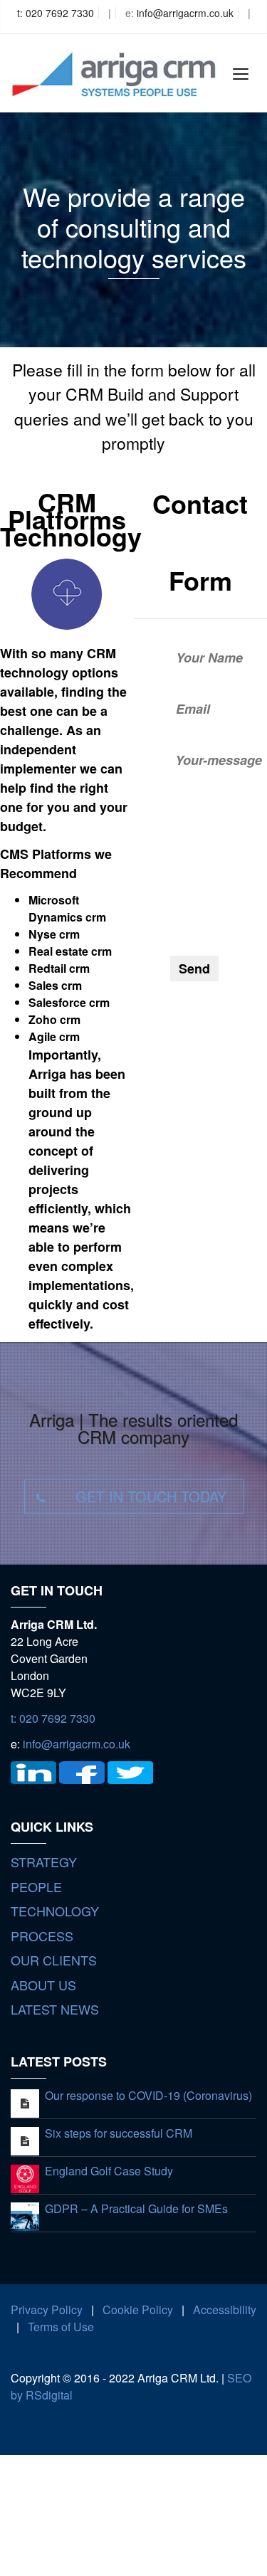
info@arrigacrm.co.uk (185, 13)
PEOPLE (36, 1886)
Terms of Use (61, 2327)
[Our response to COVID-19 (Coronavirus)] (25, 2102)
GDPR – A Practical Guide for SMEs (136, 2208)
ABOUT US (43, 1985)
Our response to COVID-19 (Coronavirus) (148, 2095)
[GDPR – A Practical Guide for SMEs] (25, 2215)
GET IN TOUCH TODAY (151, 1496)
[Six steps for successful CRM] (25, 2140)
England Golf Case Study (109, 2171)
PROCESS (42, 1936)
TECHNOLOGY (55, 1911)
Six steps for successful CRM (119, 2133)
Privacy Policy (47, 2310)
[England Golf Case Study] (25, 2177)
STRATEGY (44, 1862)
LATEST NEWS (55, 2009)
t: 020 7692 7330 (56, 13)
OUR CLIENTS (54, 1960)
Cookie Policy (138, 2310)
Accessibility (225, 2310)
